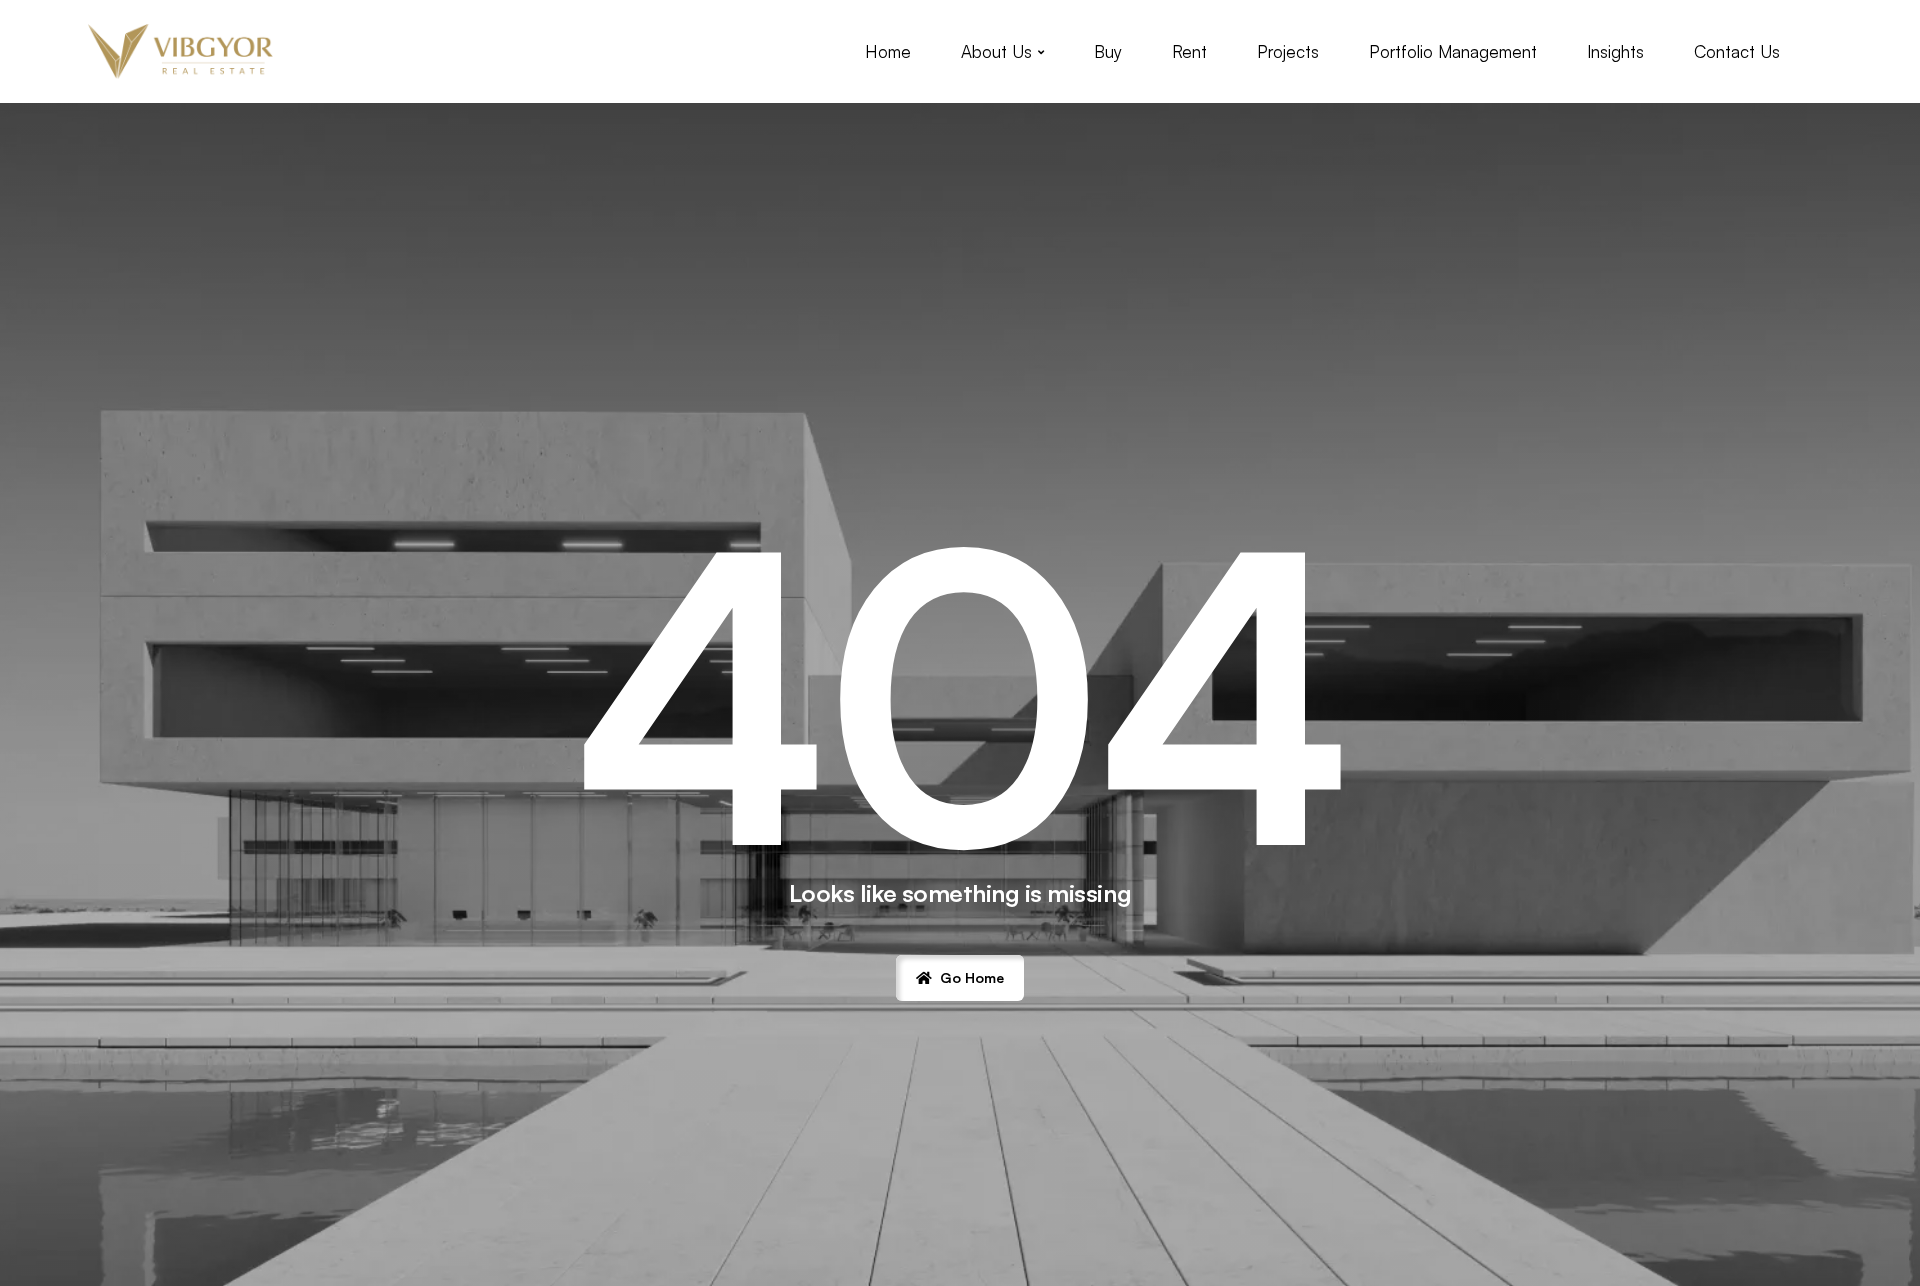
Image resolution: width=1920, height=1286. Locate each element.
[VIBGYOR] (181, 51)
